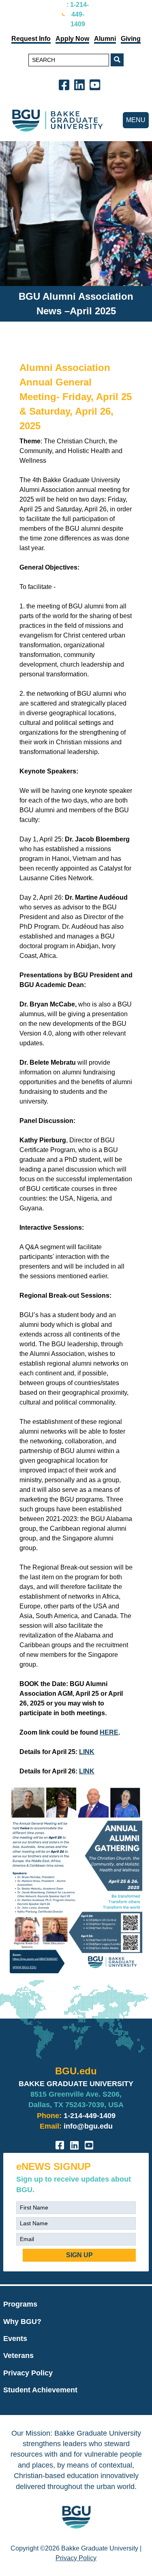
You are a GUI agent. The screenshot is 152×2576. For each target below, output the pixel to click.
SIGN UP (79, 2255)
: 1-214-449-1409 (78, 14)
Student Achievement (40, 2390)
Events (15, 2339)
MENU (136, 120)
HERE (109, 1732)
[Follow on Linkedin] (81, 84)
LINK (87, 1752)
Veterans (18, 2356)
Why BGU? (22, 2322)
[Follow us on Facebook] (66, 84)
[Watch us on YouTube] (96, 84)
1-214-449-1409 (90, 2116)
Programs (20, 2304)
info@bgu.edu (88, 2126)
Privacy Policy (28, 2373)
